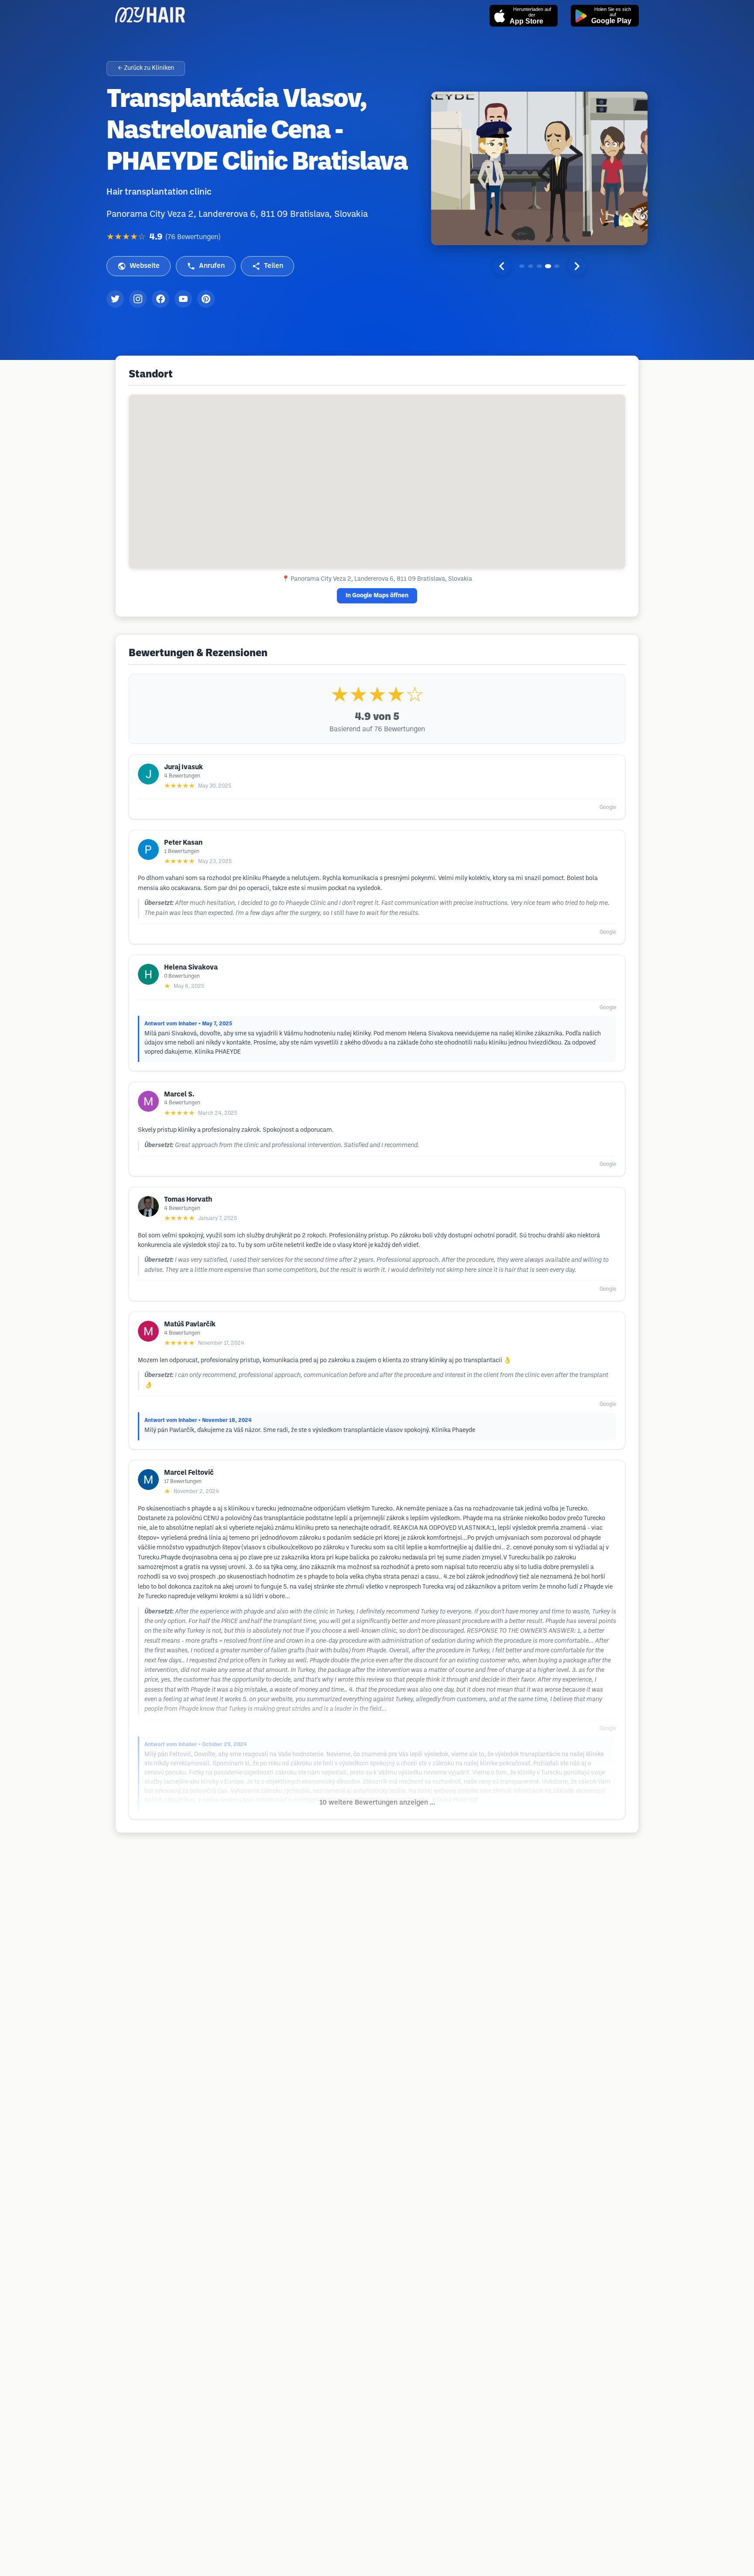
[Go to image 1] (522, 266)
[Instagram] (138, 299)
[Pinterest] (206, 299)
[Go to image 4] (548, 266)
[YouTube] (183, 299)
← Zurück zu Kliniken (146, 68)
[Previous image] (502, 266)
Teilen (274, 266)
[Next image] (577, 266)
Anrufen (212, 266)
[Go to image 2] (531, 266)
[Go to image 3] (539, 266)
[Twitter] (115, 299)
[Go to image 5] (557, 266)
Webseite (145, 266)
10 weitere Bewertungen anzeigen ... (377, 1803)
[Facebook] (161, 299)
